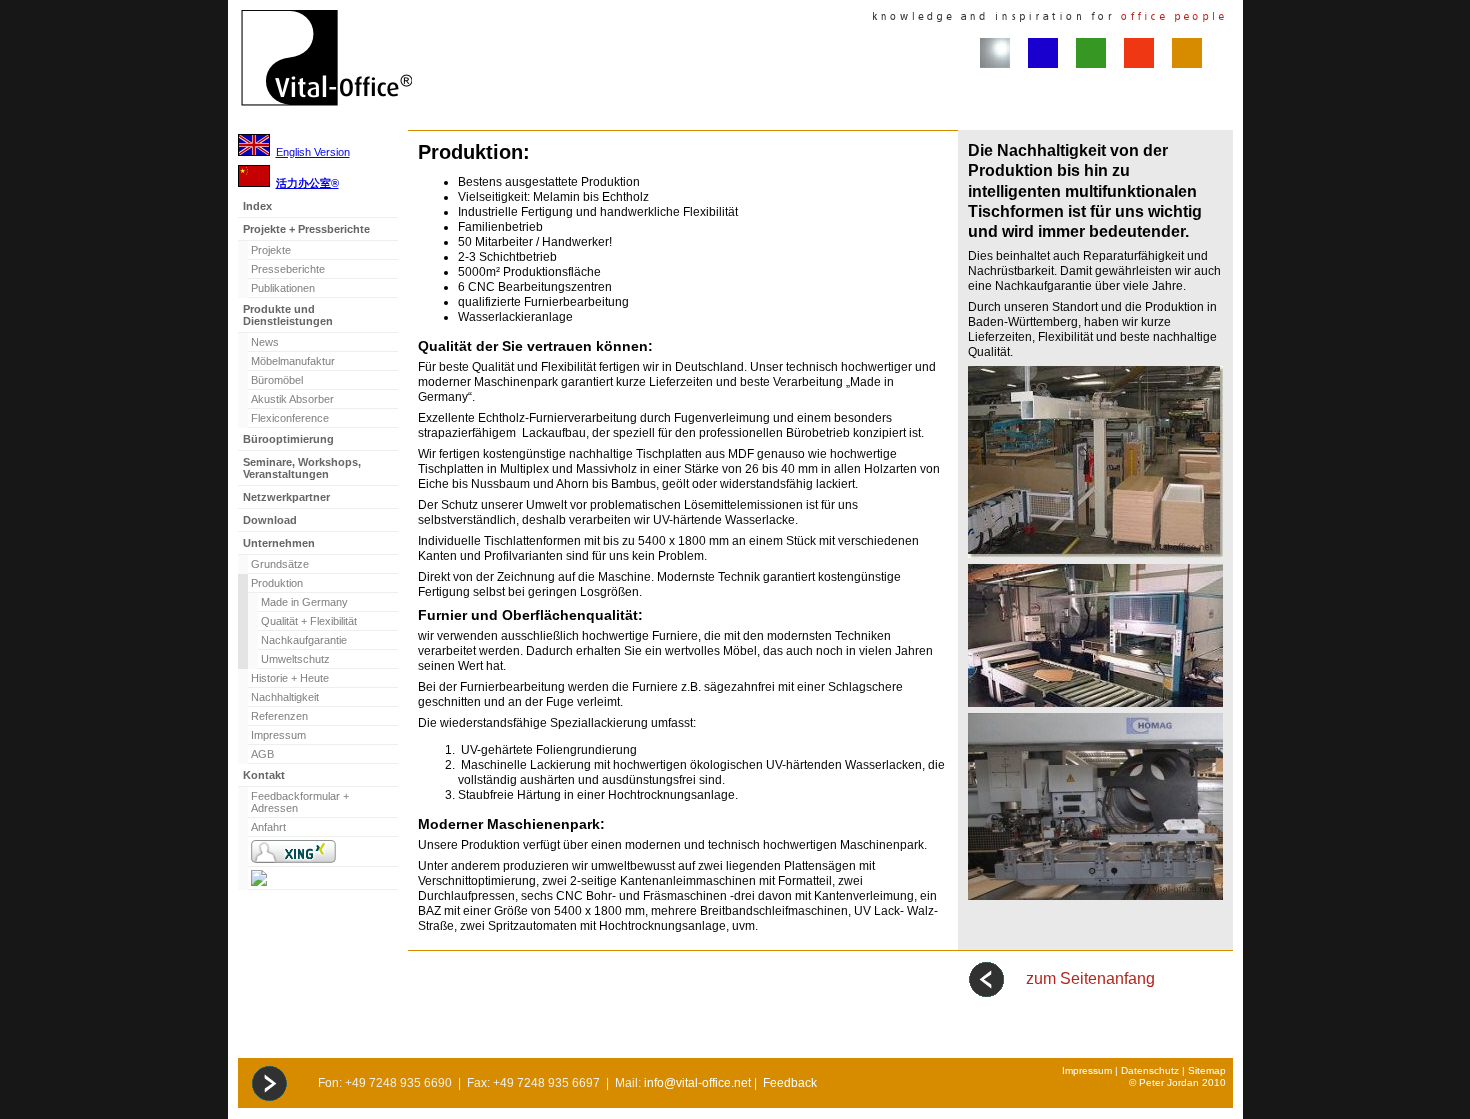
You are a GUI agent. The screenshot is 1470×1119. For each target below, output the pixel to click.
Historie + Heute (290, 678)
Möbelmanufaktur (293, 361)
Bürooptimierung (288, 439)
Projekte (271, 250)
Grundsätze (280, 564)
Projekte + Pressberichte (306, 229)
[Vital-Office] (323, 878)
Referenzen (279, 716)
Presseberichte (288, 269)
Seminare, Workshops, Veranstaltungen (302, 468)
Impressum (278, 735)
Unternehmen (279, 543)
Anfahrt (268, 827)
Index (257, 206)
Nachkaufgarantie (304, 640)
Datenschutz (1150, 1070)
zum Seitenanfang (1090, 978)
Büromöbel (277, 380)
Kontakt (264, 775)
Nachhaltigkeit (285, 697)
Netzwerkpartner (286, 497)
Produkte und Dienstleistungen (288, 315)
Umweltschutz (295, 659)
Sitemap (1207, 1070)
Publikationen (283, 288)
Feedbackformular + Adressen (300, 802)
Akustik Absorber (292, 399)
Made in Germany (304, 602)
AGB (262, 754)
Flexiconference (290, 418)
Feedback (790, 1083)
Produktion (277, 583)
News (265, 342)
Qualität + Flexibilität (309, 621)
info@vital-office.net (697, 1083)
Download (270, 520)
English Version (313, 152)
